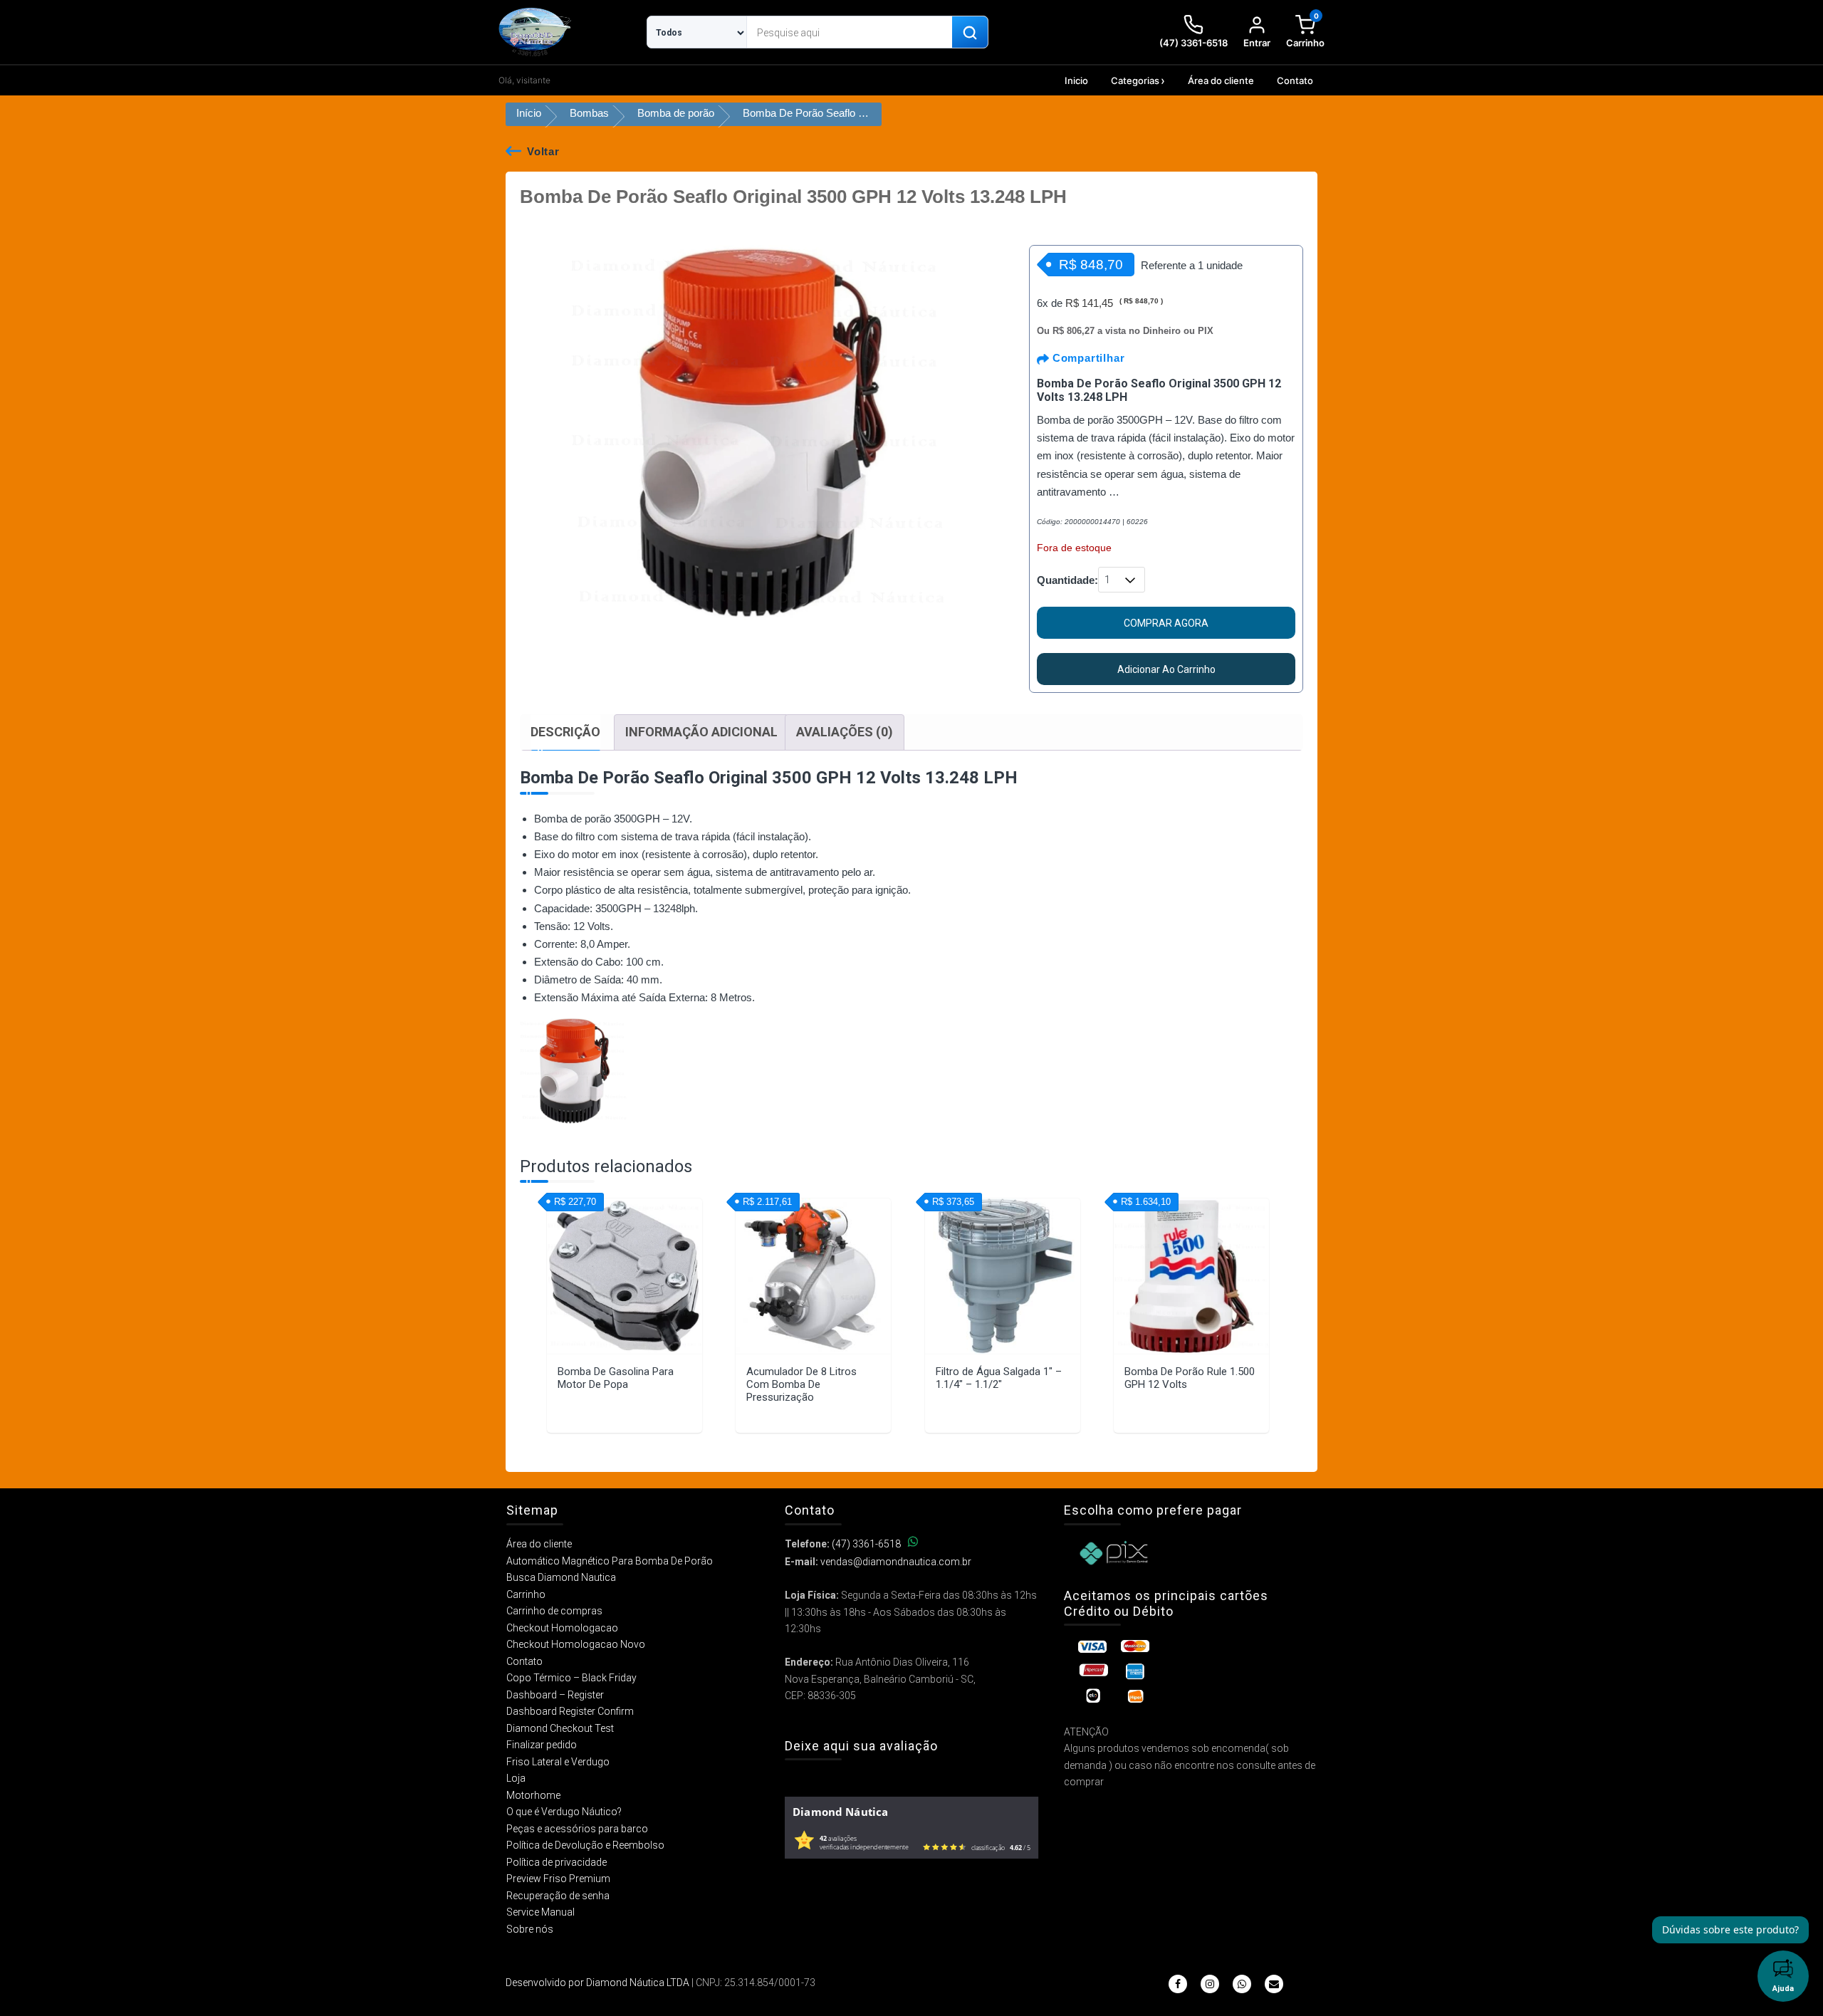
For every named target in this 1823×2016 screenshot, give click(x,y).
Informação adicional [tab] (701, 732)
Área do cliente (1221, 80)
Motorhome (533, 1795)
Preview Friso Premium (558, 1879)
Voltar (543, 151)
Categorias (1135, 80)
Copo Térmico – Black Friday (571, 1678)
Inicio (1076, 80)
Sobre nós (530, 1929)
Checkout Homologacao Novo (576, 1644)
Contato (1295, 80)
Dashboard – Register (555, 1695)
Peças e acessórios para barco (577, 1829)
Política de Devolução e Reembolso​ (585, 1845)
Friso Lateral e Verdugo (558, 1762)
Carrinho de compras (554, 1611)
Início (529, 113)
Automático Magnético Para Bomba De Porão (610, 1561)
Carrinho (526, 1594)
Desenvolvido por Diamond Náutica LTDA (597, 1983)
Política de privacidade (557, 1862)
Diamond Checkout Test (560, 1728)
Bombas (589, 113)
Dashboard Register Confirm (570, 1711)
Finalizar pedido (542, 1745)
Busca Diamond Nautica (561, 1577)
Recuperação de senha (558, 1896)
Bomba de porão (676, 113)
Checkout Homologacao (562, 1628)
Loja (516, 1778)
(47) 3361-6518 (866, 1544)
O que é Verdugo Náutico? (564, 1812)
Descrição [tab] (565, 732)
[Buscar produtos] (970, 33)
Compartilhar (1087, 358)
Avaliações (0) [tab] (845, 732)
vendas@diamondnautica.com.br (896, 1562)
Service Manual (540, 1912)
